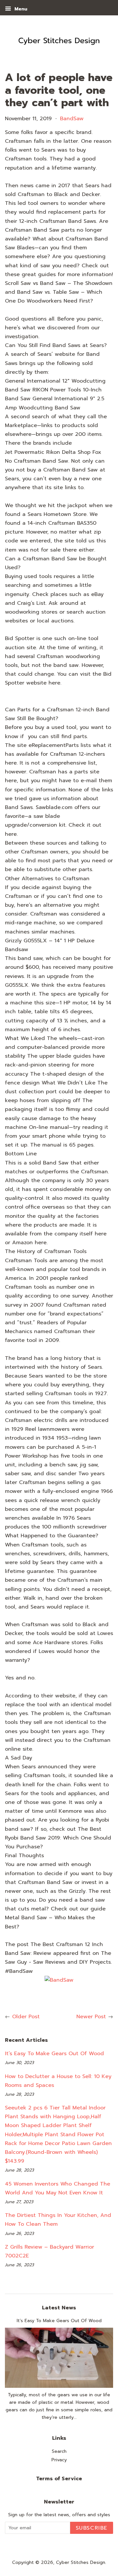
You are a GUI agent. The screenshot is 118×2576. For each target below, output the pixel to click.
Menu (20, 9)
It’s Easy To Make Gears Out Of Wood (54, 2054)
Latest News (59, 2308)
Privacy (59, 2460)
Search (59, 2451)
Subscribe (92, 2528)
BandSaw (72, 119)
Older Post (26, 2017)
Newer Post (91, 2017)
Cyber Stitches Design (81, 2562)
